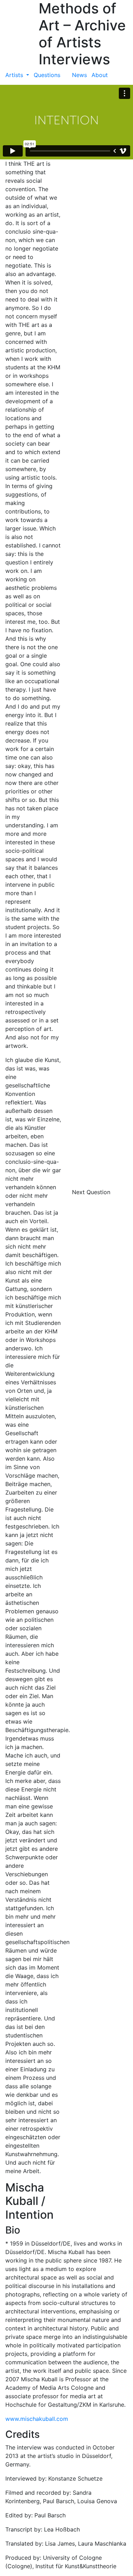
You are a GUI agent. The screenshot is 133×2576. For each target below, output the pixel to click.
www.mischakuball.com (37, 2419)
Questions (47, 75)
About (100, 75)
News (79, 75)
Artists (15, 75)
